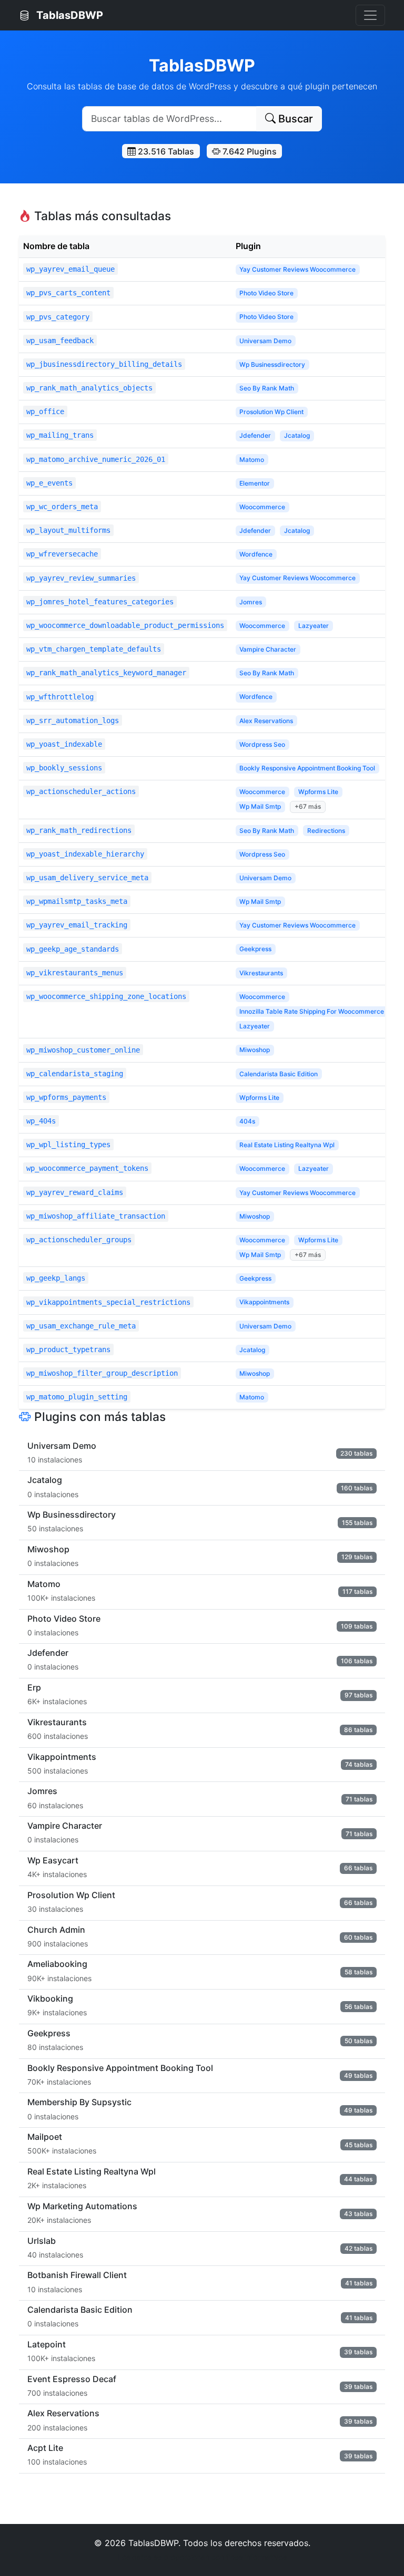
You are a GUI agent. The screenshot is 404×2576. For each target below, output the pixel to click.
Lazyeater (314, 626)
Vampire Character (268, 649)
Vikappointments (264, 1302)
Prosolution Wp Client (271, 412)
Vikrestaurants (261, 973)
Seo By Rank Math (267, 388)
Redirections (326, 831)
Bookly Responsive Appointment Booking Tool (307, 768)
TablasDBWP (68, 15)
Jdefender (255, 435)
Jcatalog (297, 435)
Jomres (251, 602)
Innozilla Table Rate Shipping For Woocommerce (312, 1011)
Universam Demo (265, 341)
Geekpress (255, 949)
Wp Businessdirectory (272, 364)
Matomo (252, 460)
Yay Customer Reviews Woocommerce (297, 269)
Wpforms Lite (318, 792)
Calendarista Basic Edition (279, 1074)
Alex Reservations (266, 721)
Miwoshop (255, 1050)
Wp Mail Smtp (260, 806)
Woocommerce (262, 507)
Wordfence (256, 554)
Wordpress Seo (262, 744)
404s (247, 1121)
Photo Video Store (266, 293)
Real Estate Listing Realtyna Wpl (287, 1145)
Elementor (255, 483)
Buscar (294, 119)
